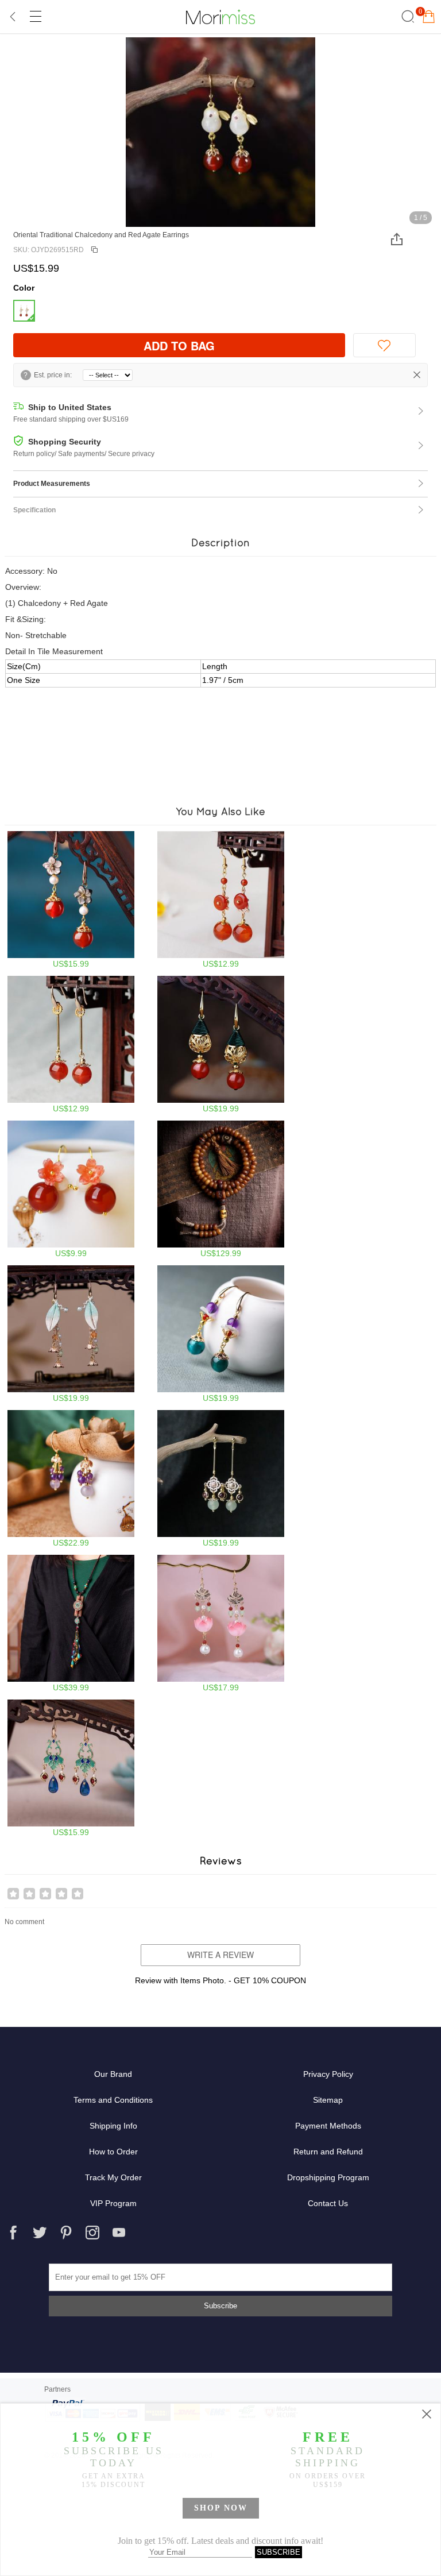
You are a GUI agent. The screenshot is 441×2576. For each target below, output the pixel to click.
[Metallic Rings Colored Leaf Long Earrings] (71, 1334)
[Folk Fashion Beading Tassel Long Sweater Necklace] (71, 1623)
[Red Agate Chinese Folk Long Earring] (221, 900)
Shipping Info (113, 2126)
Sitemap (328, 2100)
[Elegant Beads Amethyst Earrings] (71, 1479)
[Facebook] (13, 2233)
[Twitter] (40, 2233)
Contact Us (328, 2203)
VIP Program (113, 2203)
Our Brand (113, 2074)
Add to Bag (179, 345)
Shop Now (221, 2508)
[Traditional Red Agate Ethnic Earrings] (221, 1044)
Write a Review (220, 1955)
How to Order (113, 2152)
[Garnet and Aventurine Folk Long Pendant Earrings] (221, 1479)
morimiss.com (220, 17)
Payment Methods (328, 2126)
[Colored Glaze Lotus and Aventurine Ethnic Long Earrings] (221, 1623)
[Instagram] (92, 2233)
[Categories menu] (35, 17)
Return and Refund (328, 2152)
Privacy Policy (328, 2074)
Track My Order (113, 2177)
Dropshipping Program (328, 2177)
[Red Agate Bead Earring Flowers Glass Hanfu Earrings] (71, 1189)
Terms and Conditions (113, 2100)
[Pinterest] (66, 2233)
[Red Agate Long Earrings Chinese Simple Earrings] (71, 1044)
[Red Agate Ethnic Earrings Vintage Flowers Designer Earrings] (71, 900)
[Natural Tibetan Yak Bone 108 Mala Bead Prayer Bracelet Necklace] (221, 1189)
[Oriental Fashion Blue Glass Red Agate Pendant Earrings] (71, 1768)
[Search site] (406, 17)
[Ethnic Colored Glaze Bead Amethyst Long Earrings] (221, 1334)
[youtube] (119, 2233)
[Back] (13, 17)
